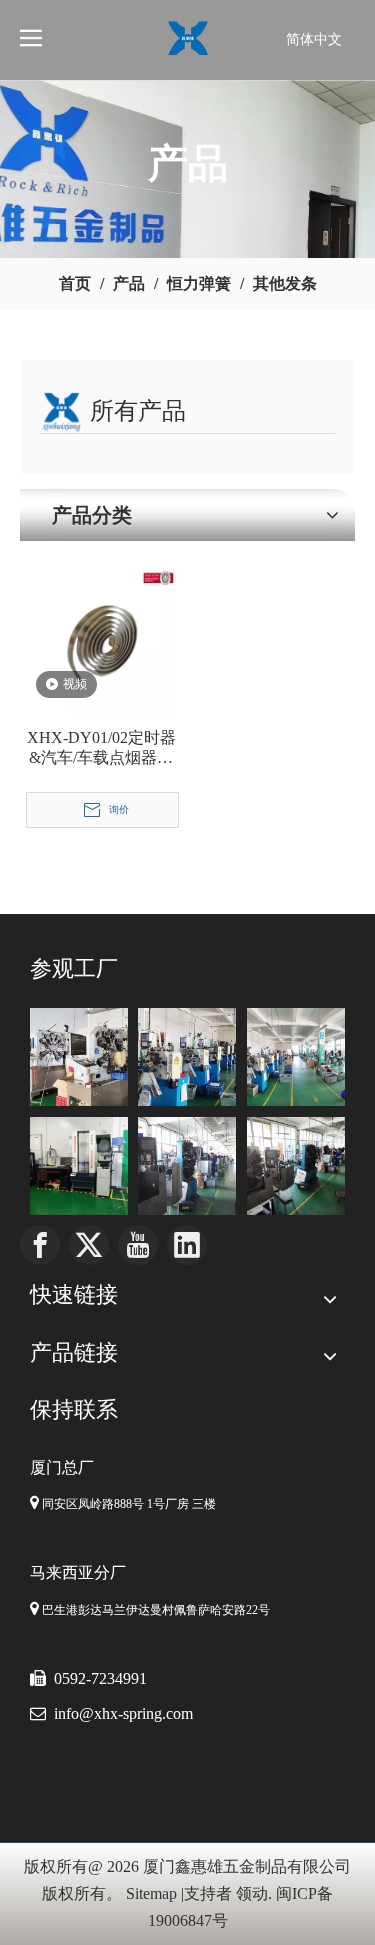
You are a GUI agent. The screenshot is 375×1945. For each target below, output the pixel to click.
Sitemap (151, 1893)
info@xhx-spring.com (123, 1713)
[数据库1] (79, 1057)
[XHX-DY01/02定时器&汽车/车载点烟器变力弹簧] (101, 640)
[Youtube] (138, 1245)
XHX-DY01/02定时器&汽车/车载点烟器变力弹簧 (101, 748)
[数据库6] (296, 1166)
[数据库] (187, 1057)
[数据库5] (79, 1166)
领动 (252, 1893)
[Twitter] (89, 1245)
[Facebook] (40, 1245)
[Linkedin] (187, 1245)
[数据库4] (187, 1166)
